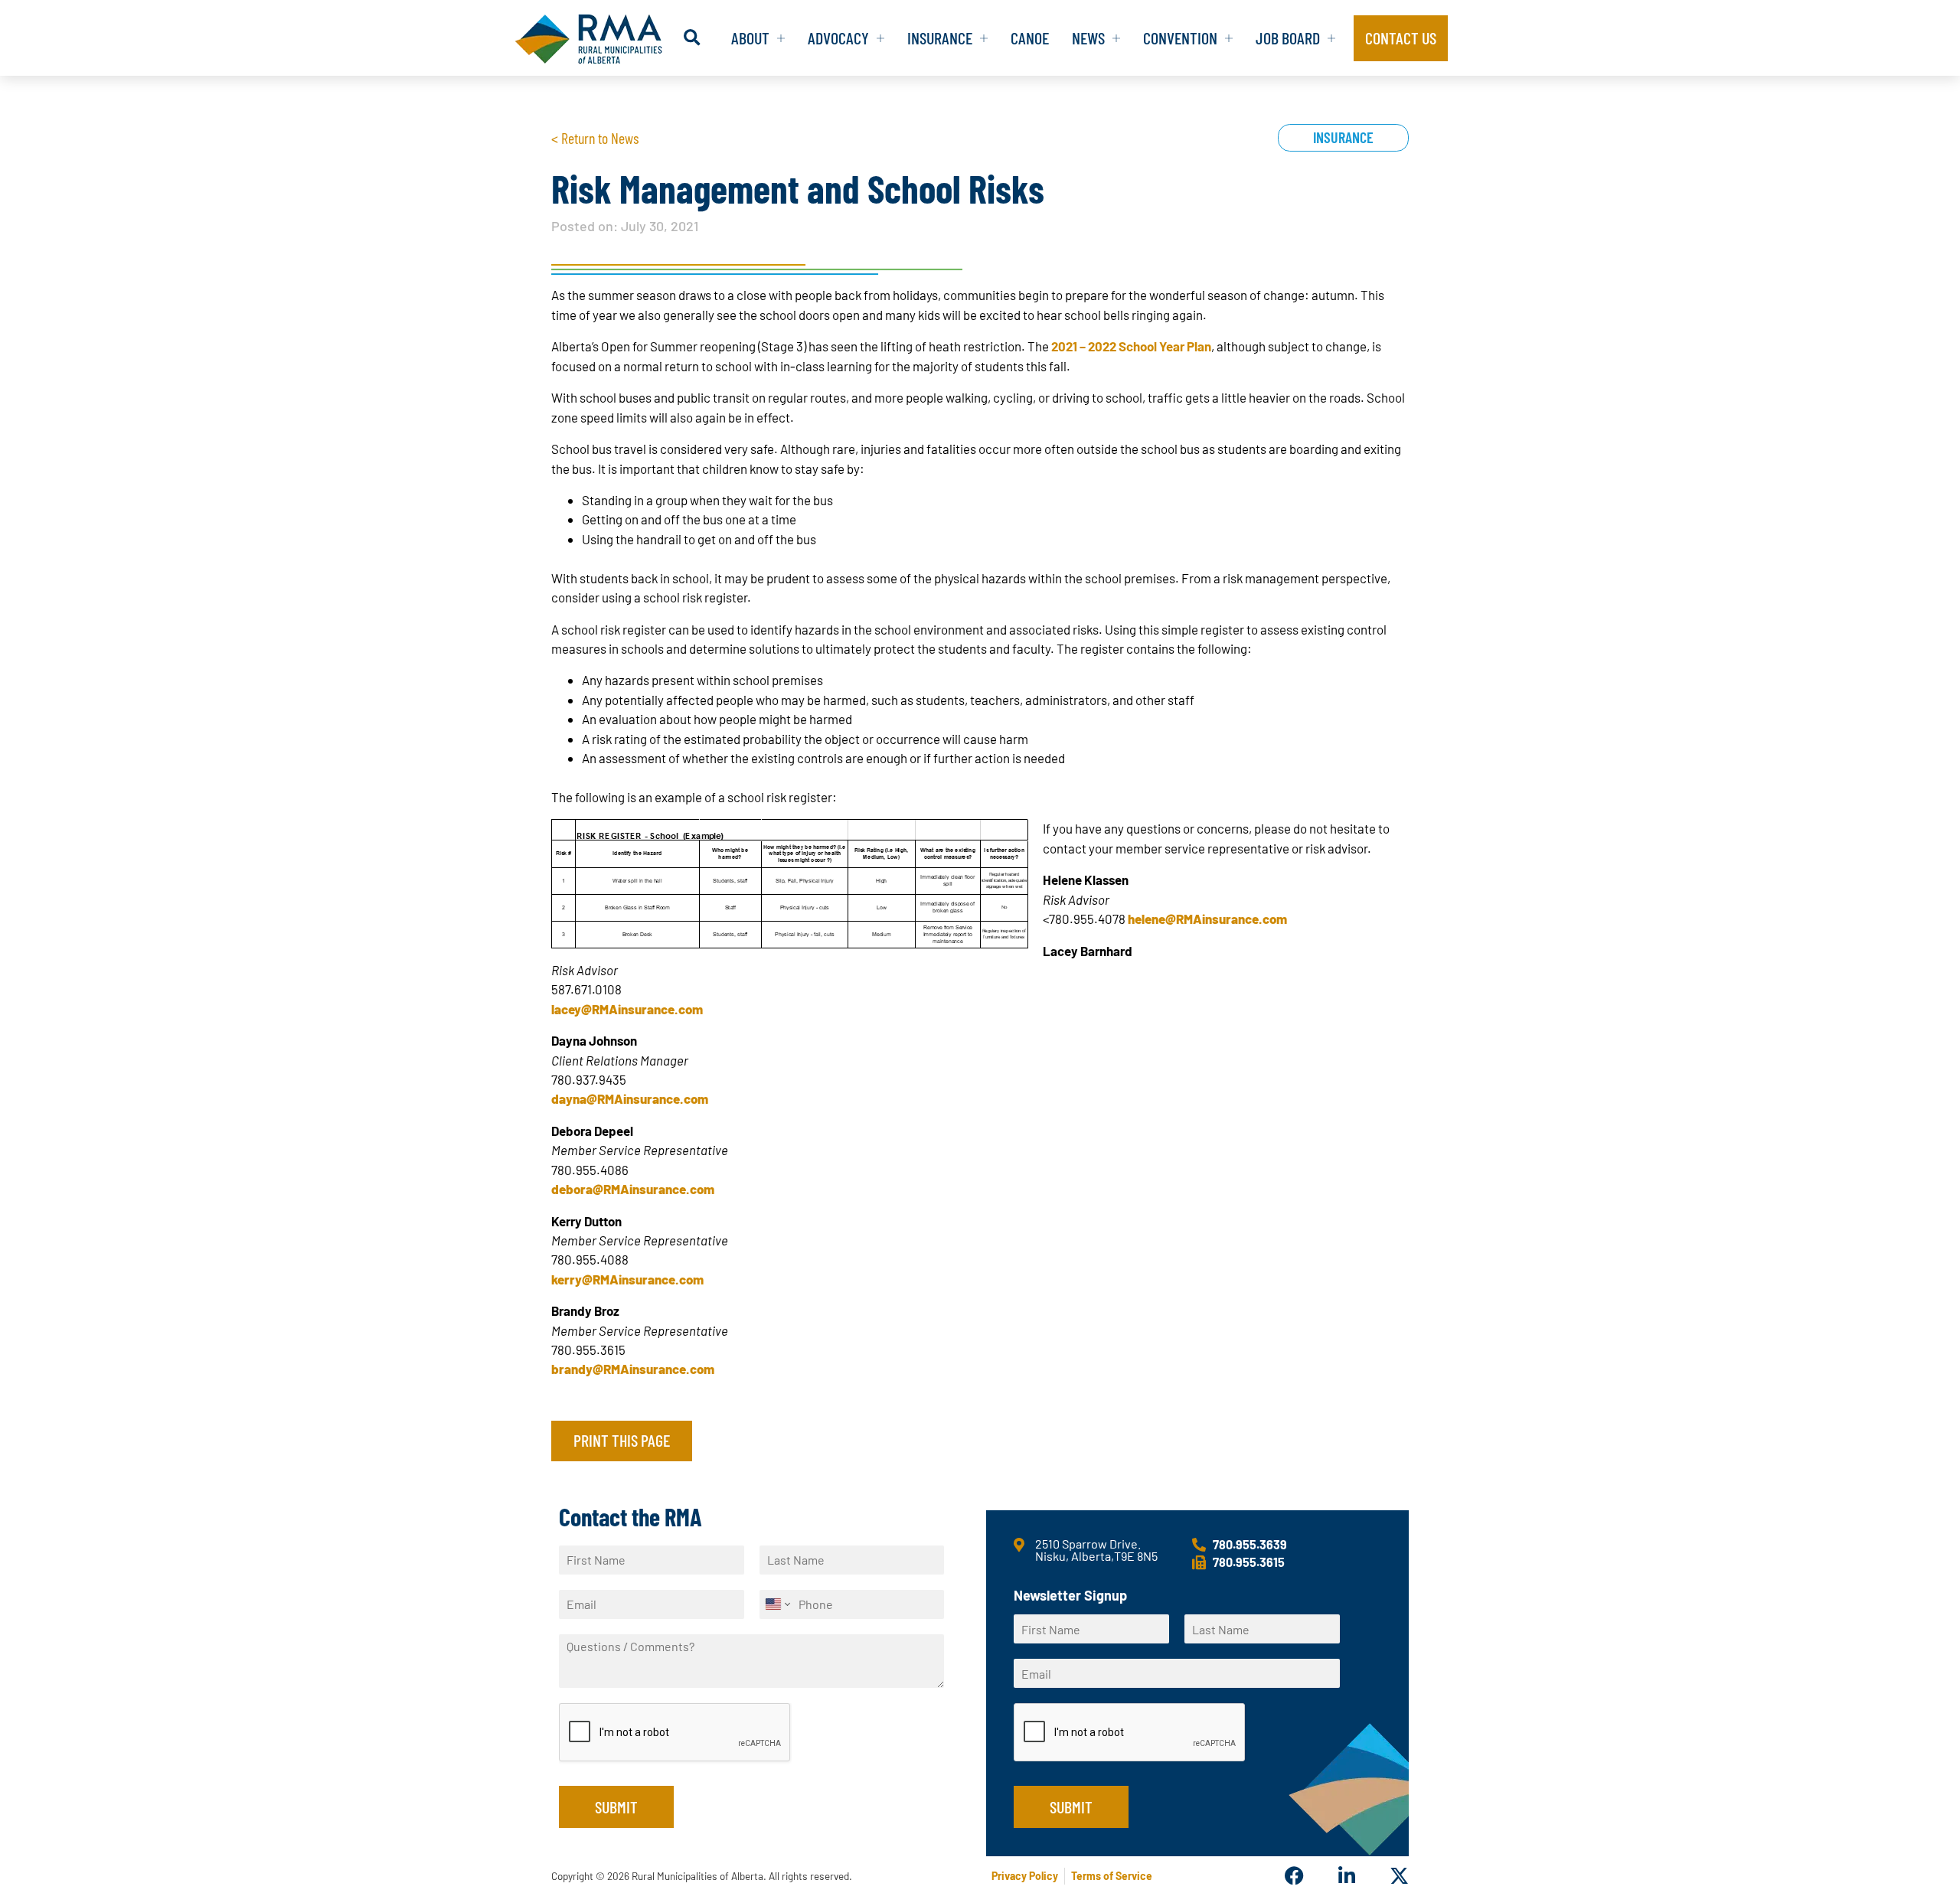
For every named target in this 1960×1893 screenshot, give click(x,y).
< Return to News (595, 138)
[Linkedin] (1346, 1876)
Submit (616, 1807)
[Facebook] (1294, 1876)
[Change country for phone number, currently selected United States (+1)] (777, 1604)
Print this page (622, 1440)
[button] (692, 38)
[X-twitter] (1399, 1876)
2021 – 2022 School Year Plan (1131, 346)
